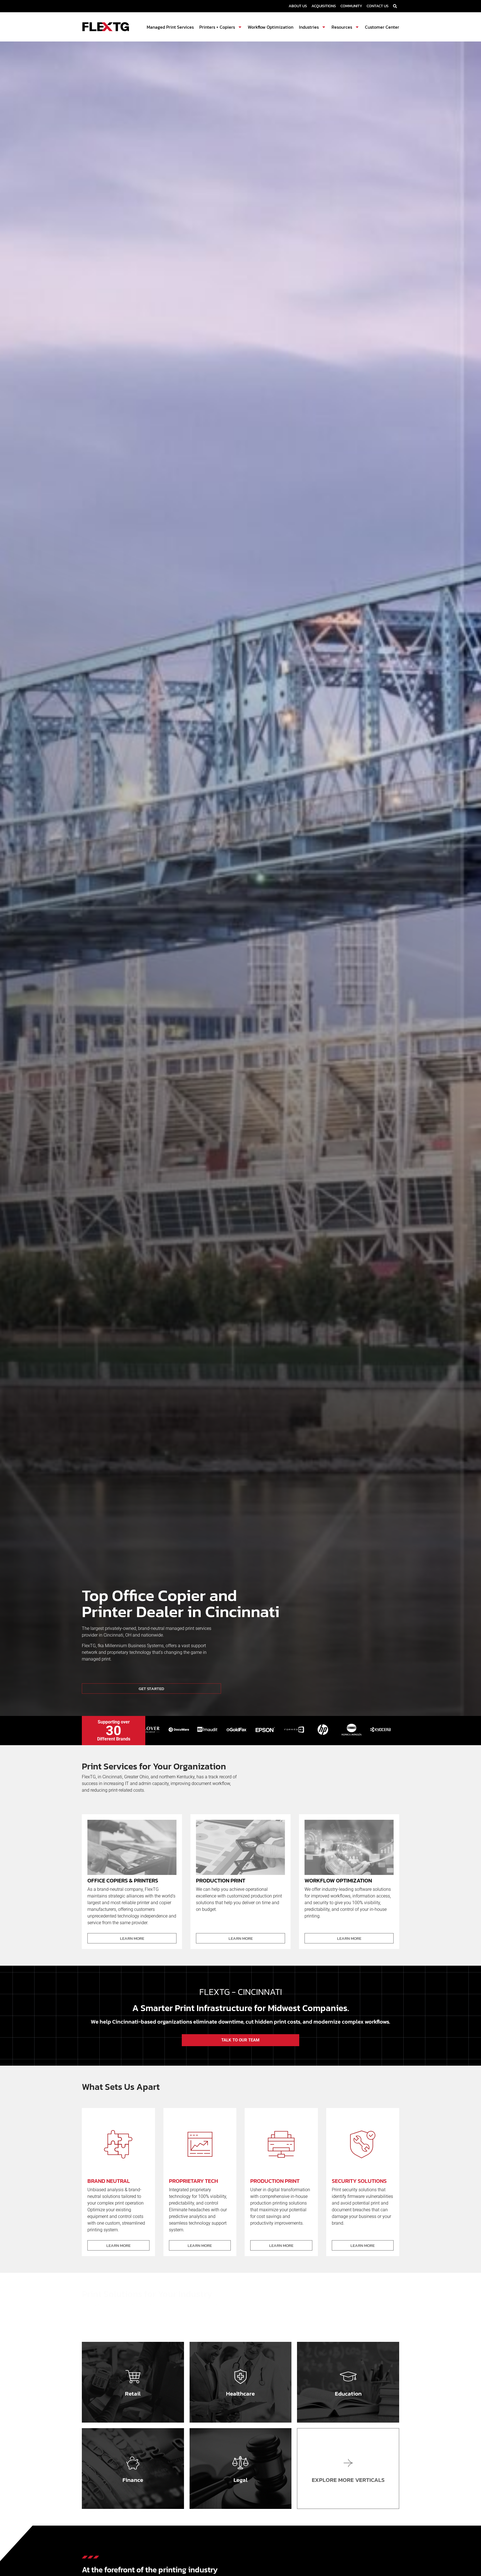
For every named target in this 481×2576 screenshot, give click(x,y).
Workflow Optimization (271, 27)
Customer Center (382, 27)
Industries (309, 27)
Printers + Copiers (217, 27)
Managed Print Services (170, 27)
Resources (342, 27)
